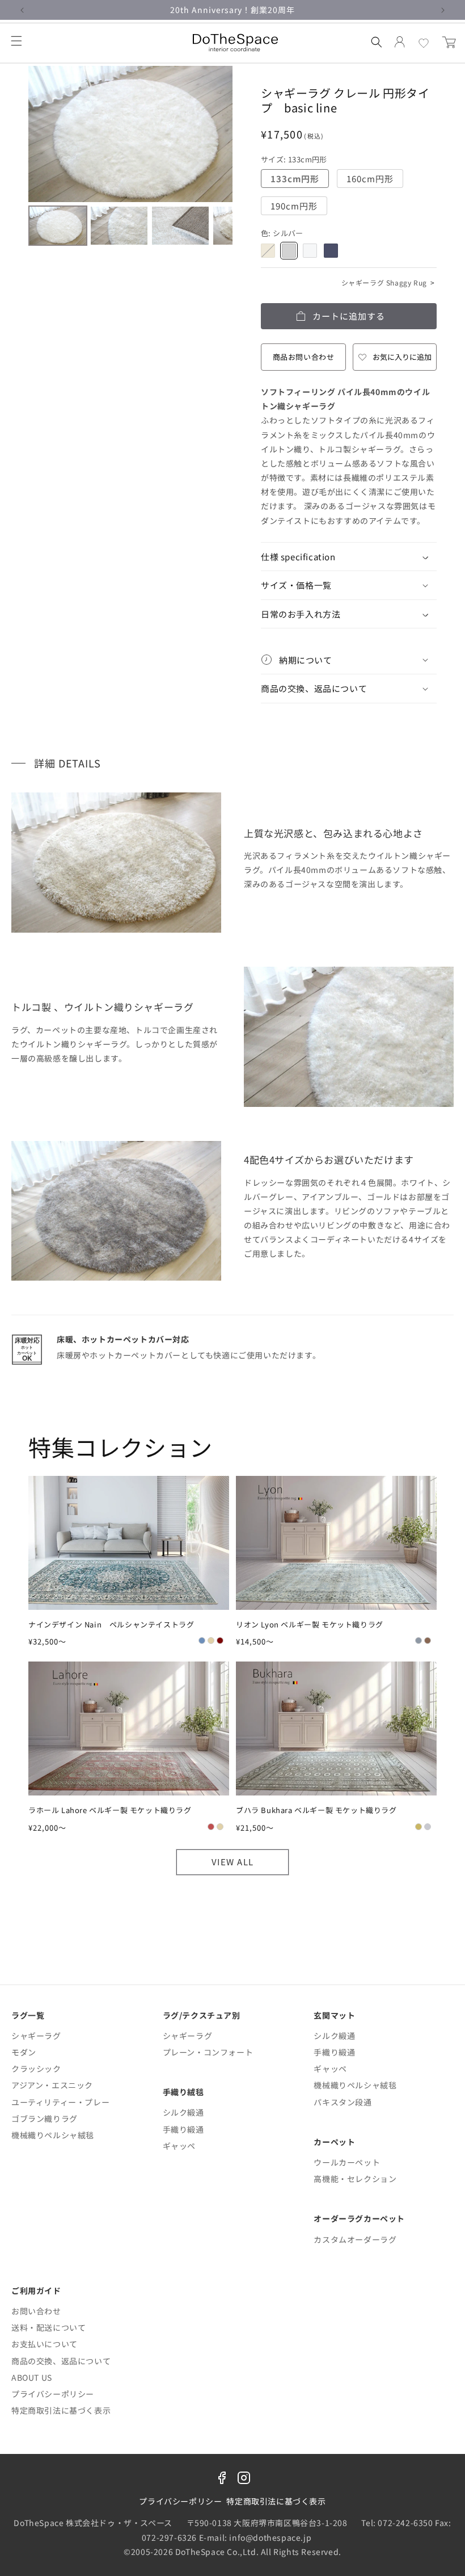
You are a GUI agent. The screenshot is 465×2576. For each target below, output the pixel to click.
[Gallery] (130, 158)
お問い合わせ (36, 2311)
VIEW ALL (233, 1862)
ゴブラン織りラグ (45, 2118)
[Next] (216, 134)
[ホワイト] (310, 251)
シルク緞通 (183, 2112)
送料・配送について (48, 2327)
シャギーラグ (36, 2036)
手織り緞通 (183, 2129)
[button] (16, 41)
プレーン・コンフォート (208, 2052)
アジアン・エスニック (52, 2085)
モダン (24, 2052)
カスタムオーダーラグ (355, 2239)
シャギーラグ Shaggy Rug (388, 282)
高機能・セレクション (355, 2179)
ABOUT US (32, 2377)
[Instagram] (244, 2480)
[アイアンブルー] (331, 251)
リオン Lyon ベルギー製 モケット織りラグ (310, 1625)
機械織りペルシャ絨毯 (53, 2135)
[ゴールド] (268, 251)
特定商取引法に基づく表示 (61, 2410)
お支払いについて (45, 2344)
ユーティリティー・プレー (60, 2102)
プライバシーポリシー (53, 2394)
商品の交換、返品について (61, 2361)
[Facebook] (222, 2480)
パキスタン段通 (343, 2102)
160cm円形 (374, 180)
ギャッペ (179, 2146)
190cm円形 (298, 207)
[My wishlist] (424, 43)
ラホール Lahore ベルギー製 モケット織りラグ (110, 1810)
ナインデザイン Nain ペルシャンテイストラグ (111, 1625)
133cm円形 (299, 180)
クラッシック (36, 2069)
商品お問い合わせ (304, 357)
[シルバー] (289, 251)
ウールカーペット (347, 2162)
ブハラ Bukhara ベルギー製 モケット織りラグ (316, 1810)
